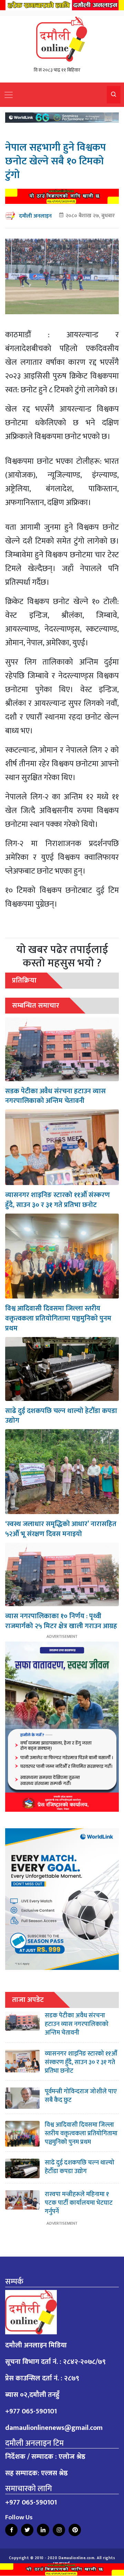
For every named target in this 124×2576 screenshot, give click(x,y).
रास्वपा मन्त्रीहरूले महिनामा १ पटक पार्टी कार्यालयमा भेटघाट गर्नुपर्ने (79, 2203)
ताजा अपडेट (28, 2000)
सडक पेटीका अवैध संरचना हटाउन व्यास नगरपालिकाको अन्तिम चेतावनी (55, 1096)
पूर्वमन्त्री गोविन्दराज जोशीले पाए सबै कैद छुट (81, 2096)
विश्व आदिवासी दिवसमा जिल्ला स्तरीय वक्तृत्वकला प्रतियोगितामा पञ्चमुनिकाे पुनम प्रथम (58, 1318)
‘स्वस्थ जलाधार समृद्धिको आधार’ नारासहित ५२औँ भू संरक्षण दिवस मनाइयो (61, 1529)
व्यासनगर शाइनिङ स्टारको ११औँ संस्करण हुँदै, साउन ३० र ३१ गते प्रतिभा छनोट (58, 1200)
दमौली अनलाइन (35, 216)
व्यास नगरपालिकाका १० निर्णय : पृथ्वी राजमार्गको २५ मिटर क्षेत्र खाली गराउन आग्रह (61, 1621)
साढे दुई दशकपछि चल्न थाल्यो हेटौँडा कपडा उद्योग (61, 1416)
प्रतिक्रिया (24, 980)
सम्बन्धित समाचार (36, 1005)
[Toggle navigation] (9, 95)
